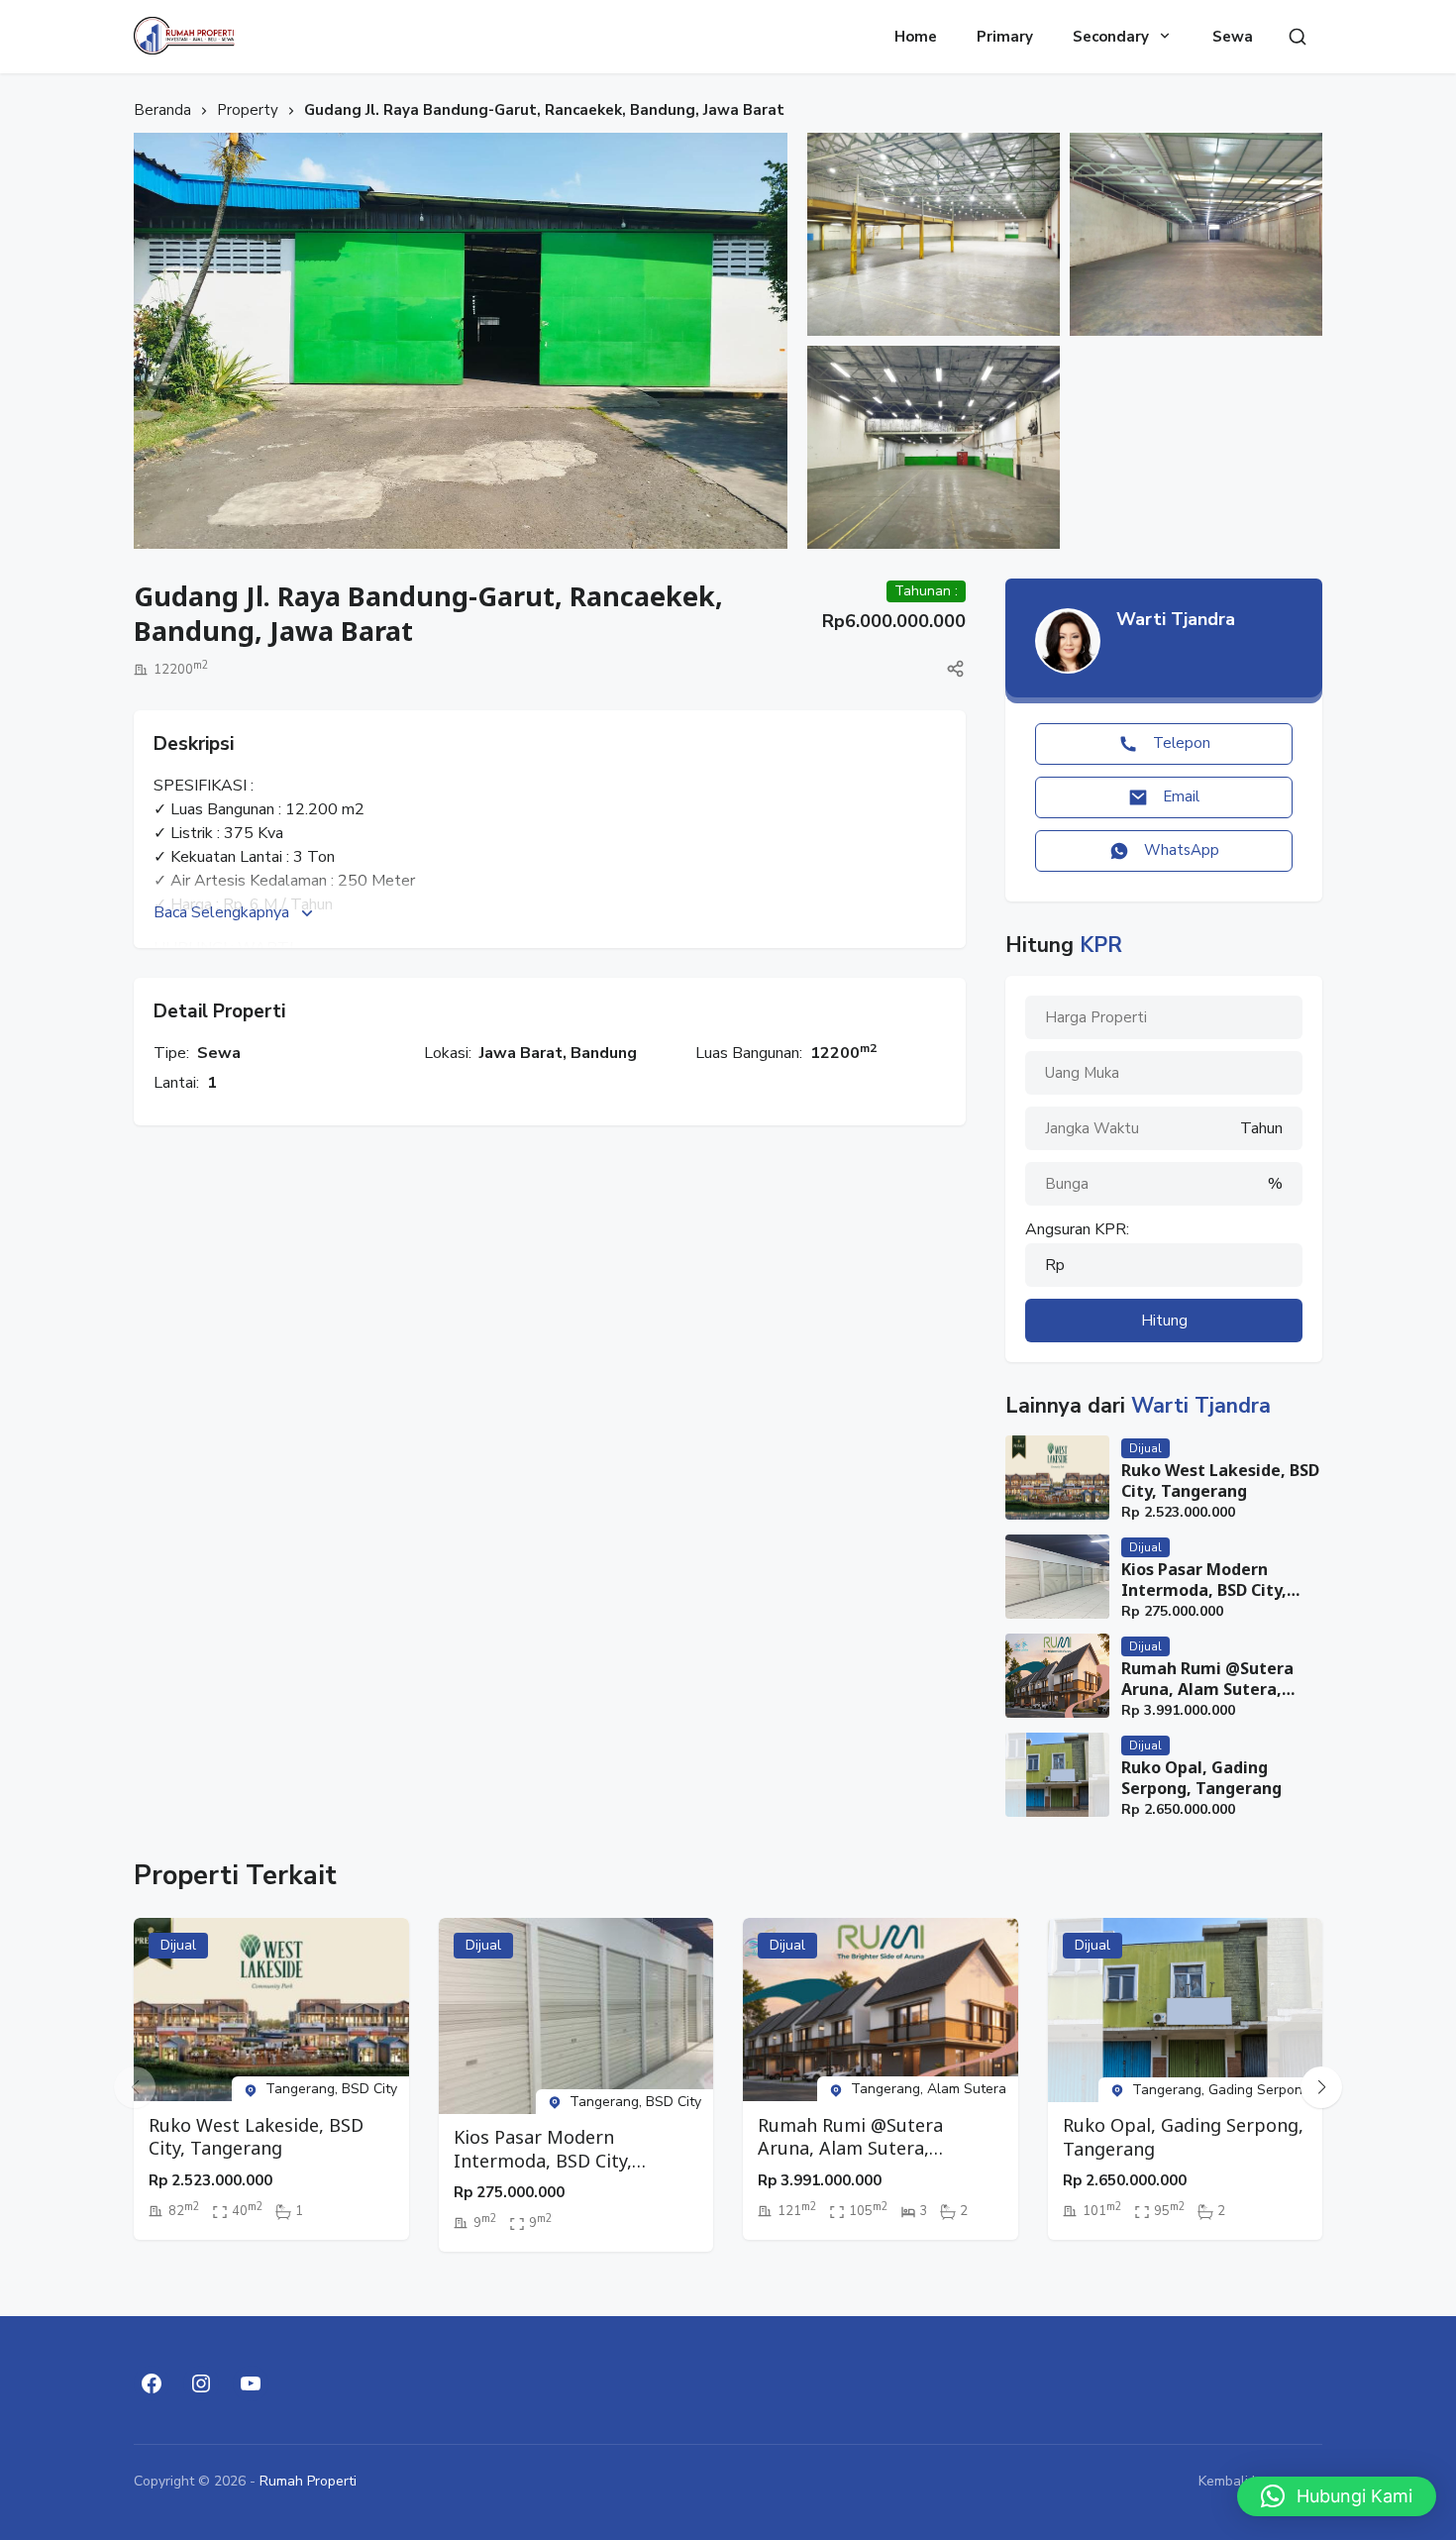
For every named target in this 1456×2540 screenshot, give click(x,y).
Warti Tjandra (1176, 619)
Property (248, 110)
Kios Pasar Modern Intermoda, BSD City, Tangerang (1204, 1580)
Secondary (1111, 37)
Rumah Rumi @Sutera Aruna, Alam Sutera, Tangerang (1207, 1679)
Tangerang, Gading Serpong (1221, 2090)
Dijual (1145, 1448)
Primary (1005, 37)
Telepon (1182, 743)
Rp (1055, 1265)
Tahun (1261, 1128)
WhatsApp (1182, 850)
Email (1181, 796)
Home (916, 37)
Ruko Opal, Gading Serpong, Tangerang (1201, 1778)
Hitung (1164, 1321)
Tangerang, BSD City (331, 2089)
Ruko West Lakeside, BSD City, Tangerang (1220, 1481)
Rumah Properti (308, 2481)
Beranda (162, 110)
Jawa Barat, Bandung (558, 1053)
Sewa (1233, 37)
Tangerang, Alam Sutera (929, 2089)
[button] (1321, 2087)
